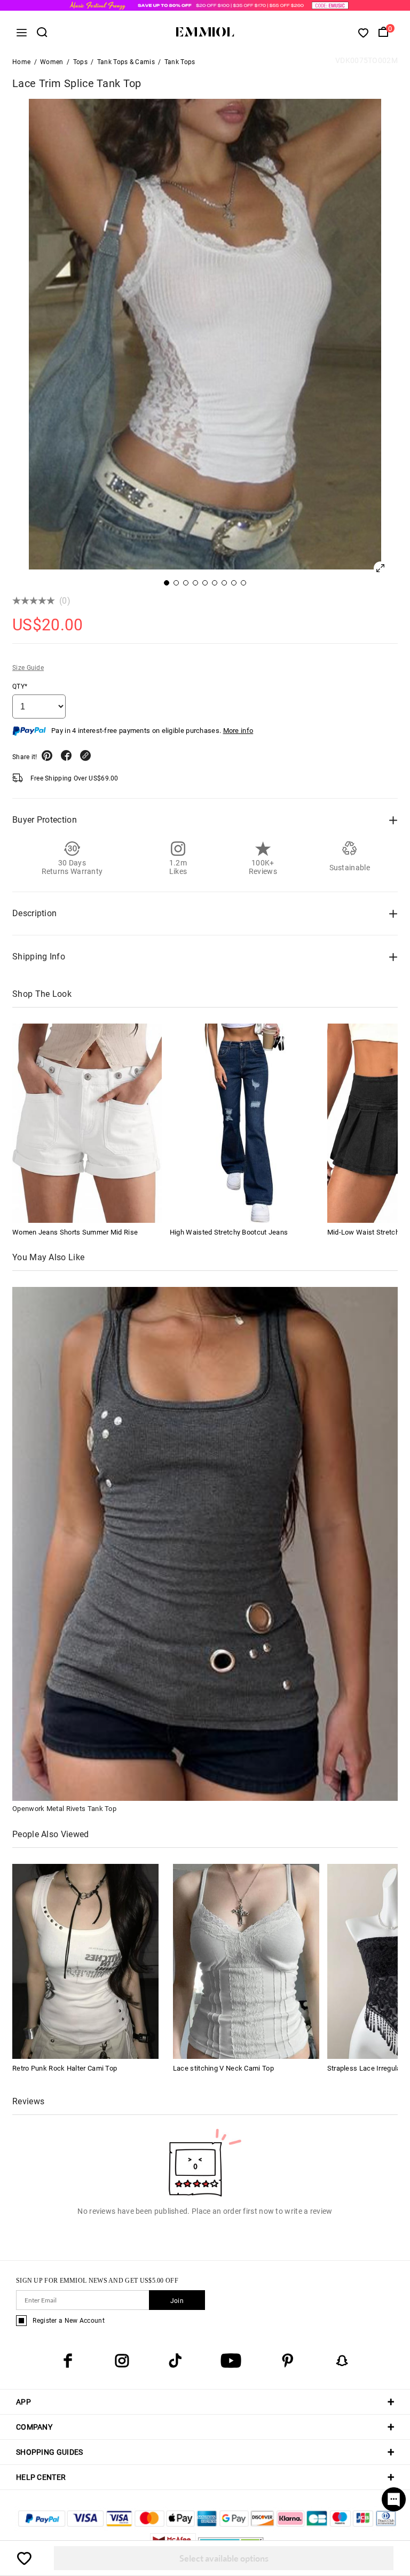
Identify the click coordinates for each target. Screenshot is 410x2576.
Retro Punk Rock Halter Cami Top (65, 2068)
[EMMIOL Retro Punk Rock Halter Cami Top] (85, 1961)
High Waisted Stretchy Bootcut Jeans (229, 1232)
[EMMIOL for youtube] (231, 2361)
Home (21, 62)
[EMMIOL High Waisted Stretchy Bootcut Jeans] (245, 1123)
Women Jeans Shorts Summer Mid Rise (75, 1232)
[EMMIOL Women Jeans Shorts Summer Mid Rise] (87, 1123)
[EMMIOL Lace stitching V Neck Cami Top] (246, 1961)
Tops (80, 62)
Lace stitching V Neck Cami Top (223, 2068)
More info (238, 731)
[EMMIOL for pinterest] (288, 2361)
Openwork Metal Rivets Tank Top (64, 1809)
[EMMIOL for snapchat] (342, 2361)
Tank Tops (180, 62)
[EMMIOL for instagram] (122, 2361)
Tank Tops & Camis (126, 62)
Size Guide (28, 668)
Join (177, 2301)
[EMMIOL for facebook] (68, 2361)
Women (52, 62)
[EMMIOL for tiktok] (175, 2361)
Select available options (224, 2558)
